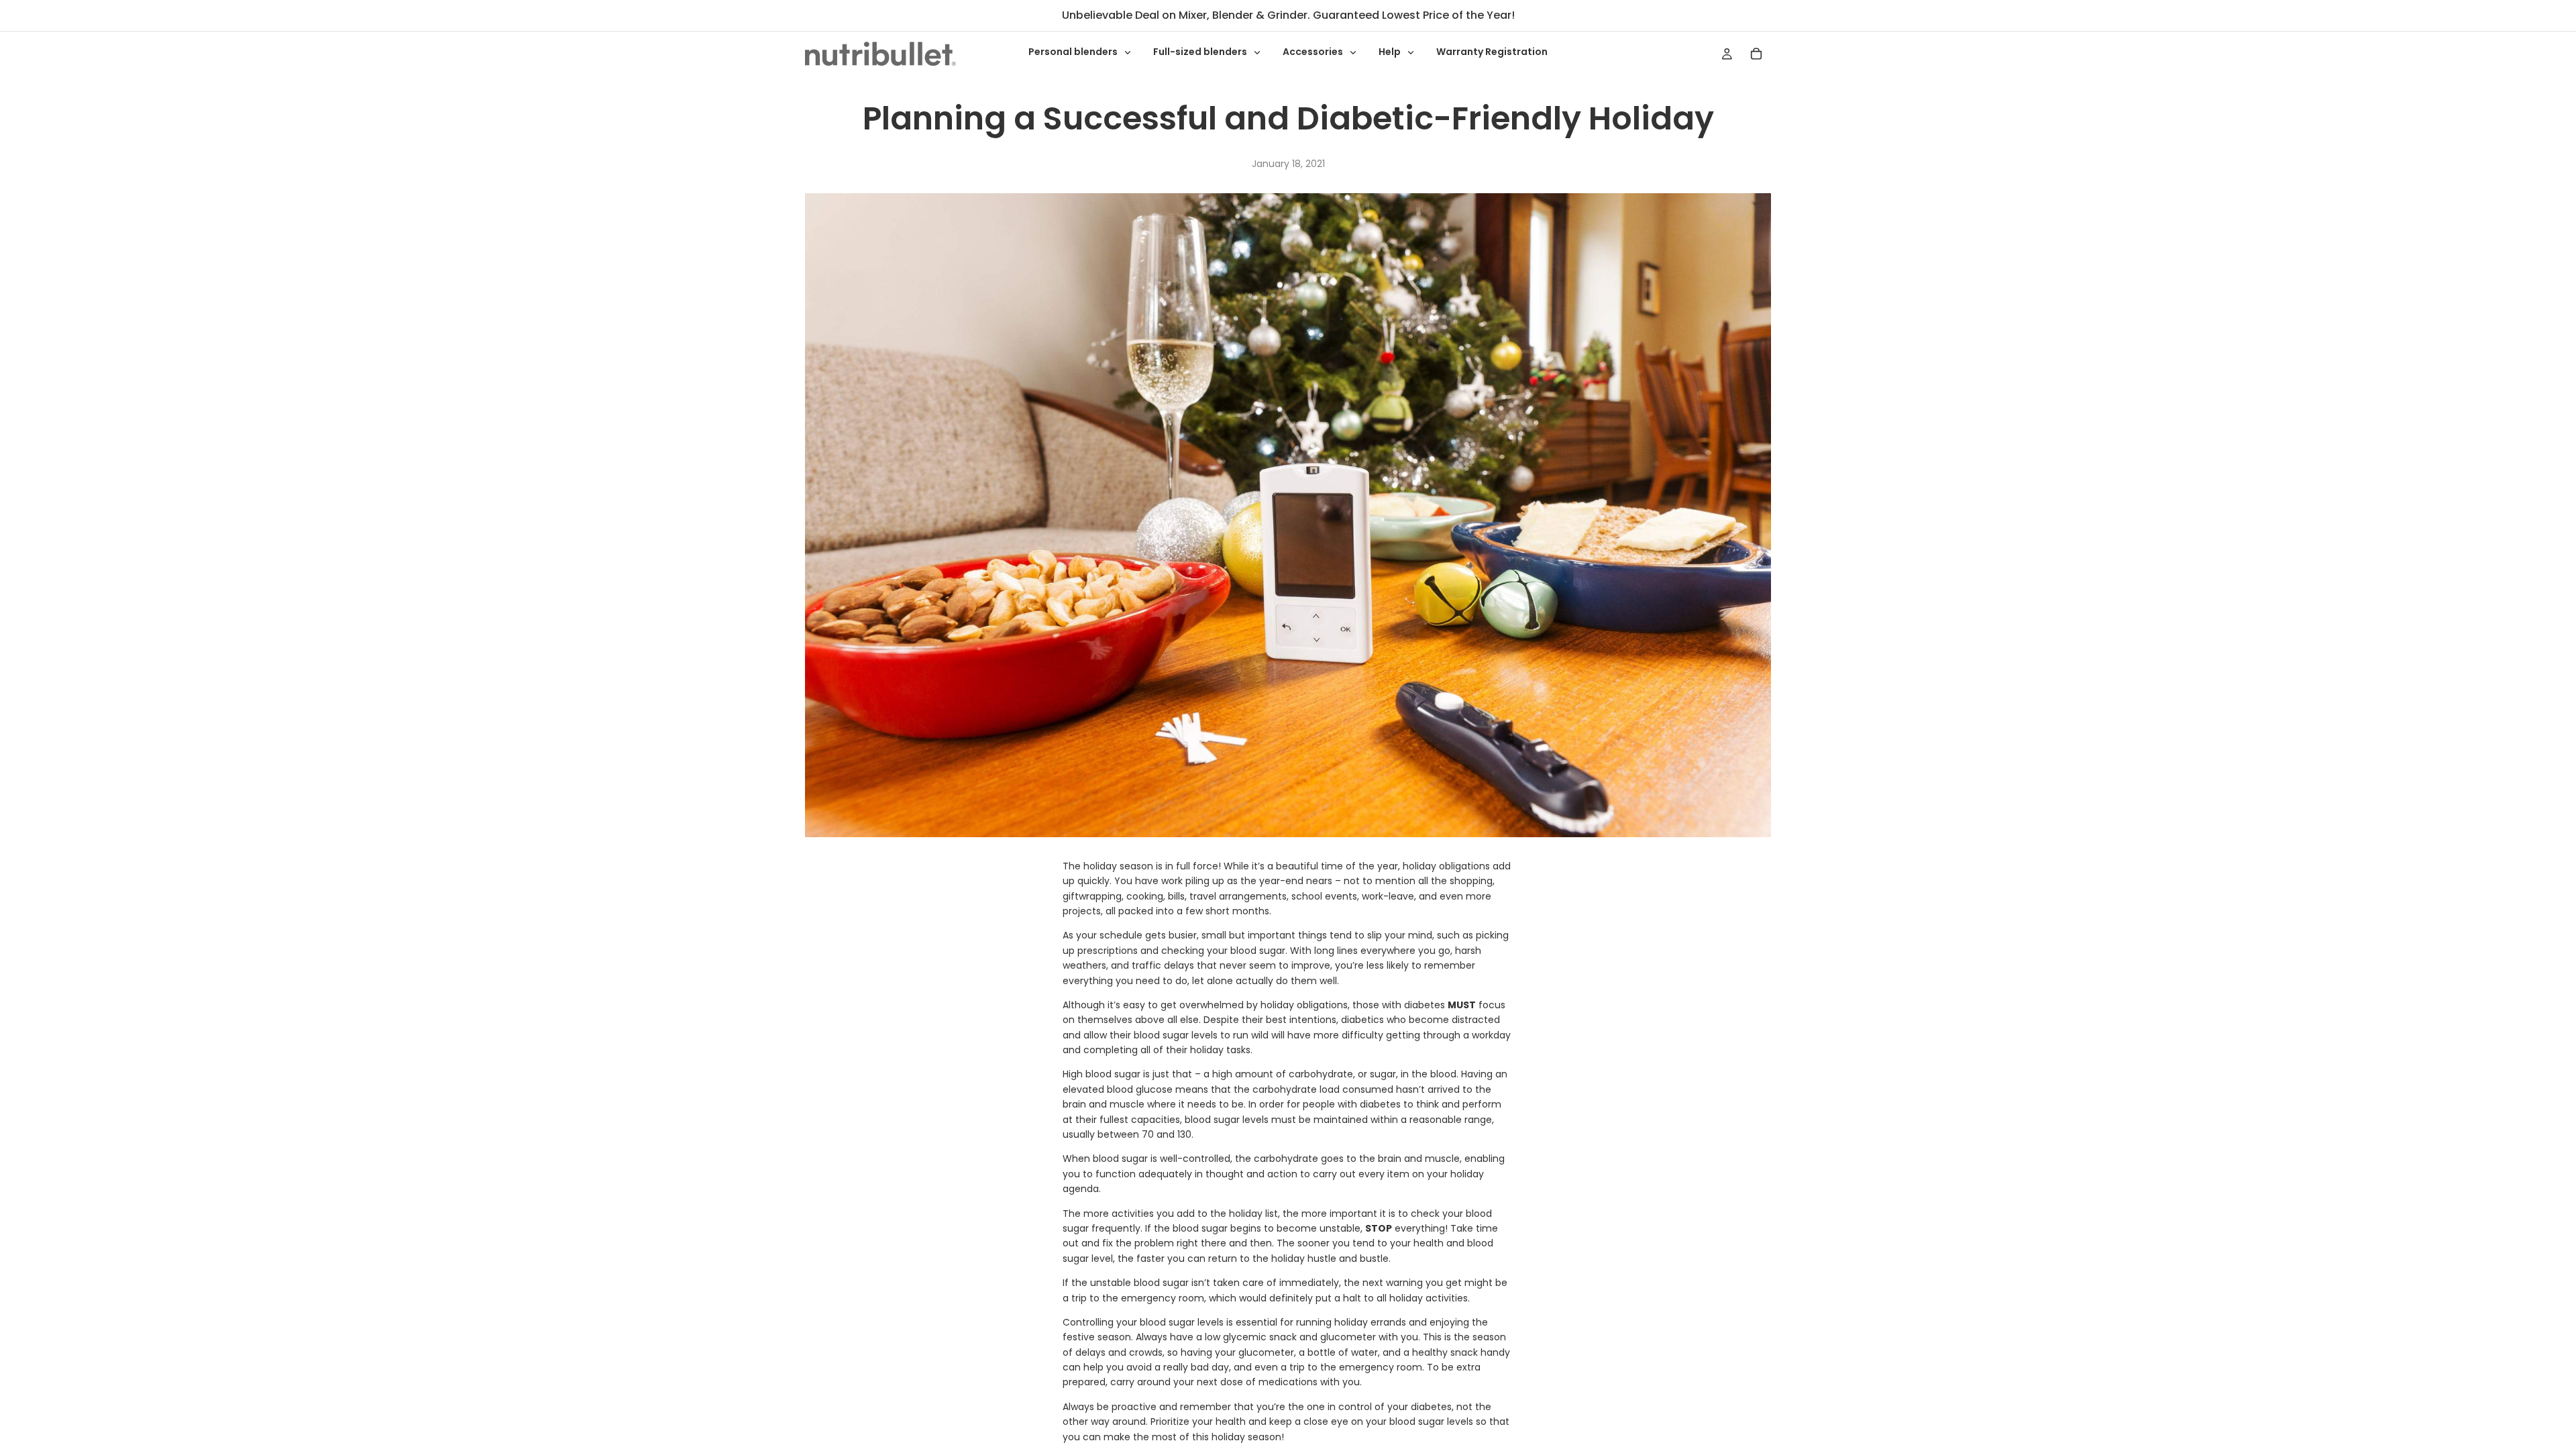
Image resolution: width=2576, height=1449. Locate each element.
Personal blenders (1074, 52)
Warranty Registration (1492, 52)
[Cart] (1756, 54)
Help (1391, 52)
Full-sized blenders (1201, 52)
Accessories (1314, 52)
